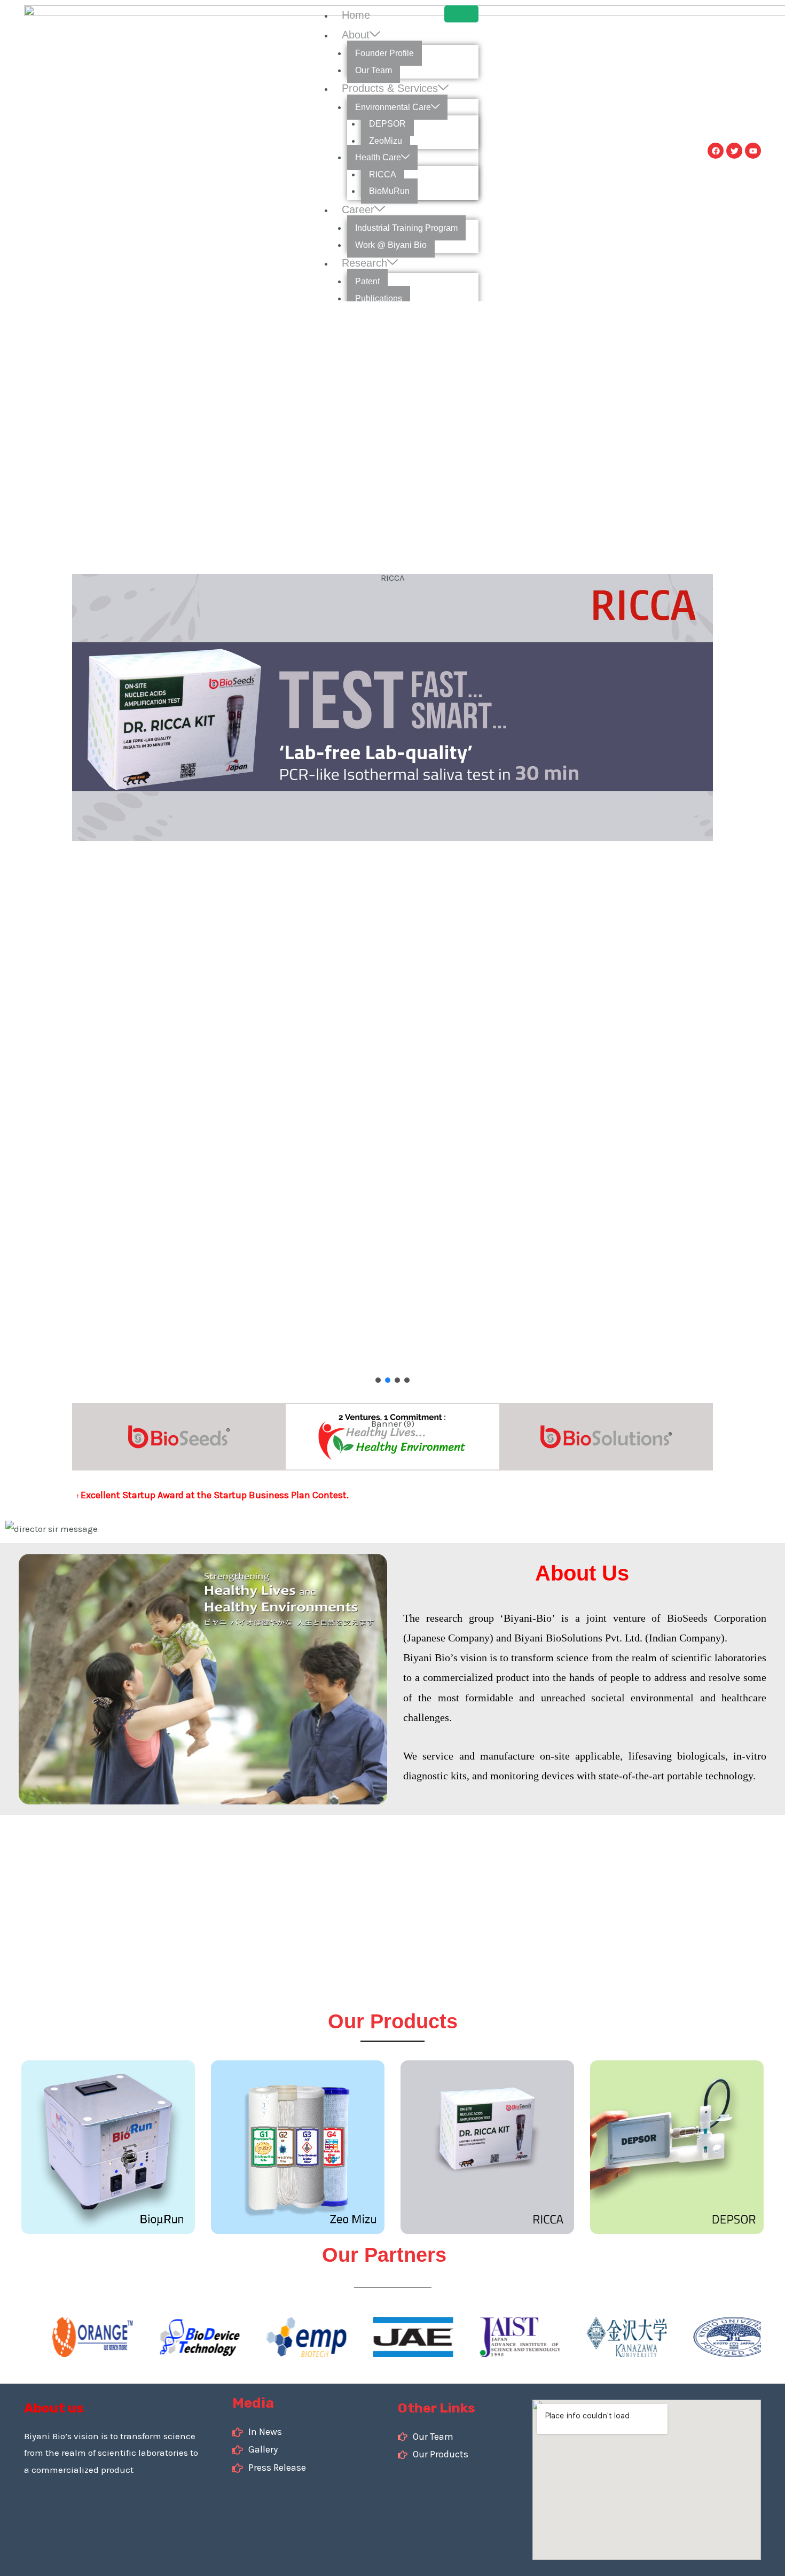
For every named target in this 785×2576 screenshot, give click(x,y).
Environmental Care (393, 107)
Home (356, 15)
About (356, 35)
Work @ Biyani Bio (391, 245)
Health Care (378, 157)
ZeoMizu (386, 141)
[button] (378, 1380)
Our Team (374, 70)
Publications (379, 298)
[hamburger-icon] (461, 14)
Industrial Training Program (406, 228)
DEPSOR (387, 124)
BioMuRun (389, 191)
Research (364, 263)
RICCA (383, 174)
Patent (367, 281)
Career (358, 209)
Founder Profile (384, 53)
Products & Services (390, 88)
